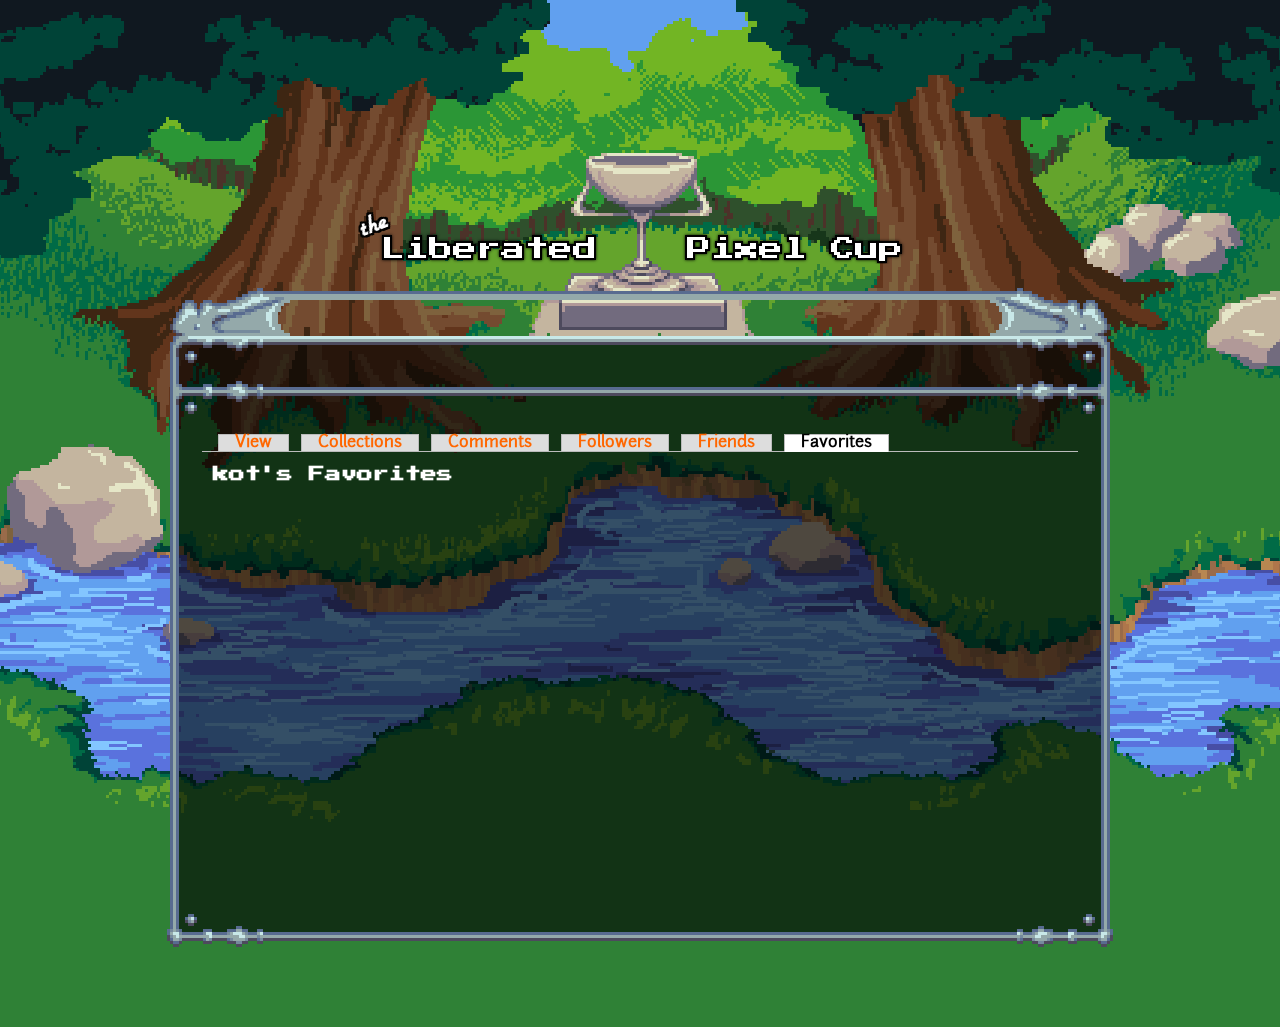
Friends (726, 443)
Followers (615, 443)
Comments (490, 443)
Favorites (845, 443)
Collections (360, 443)
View (253, 443)
